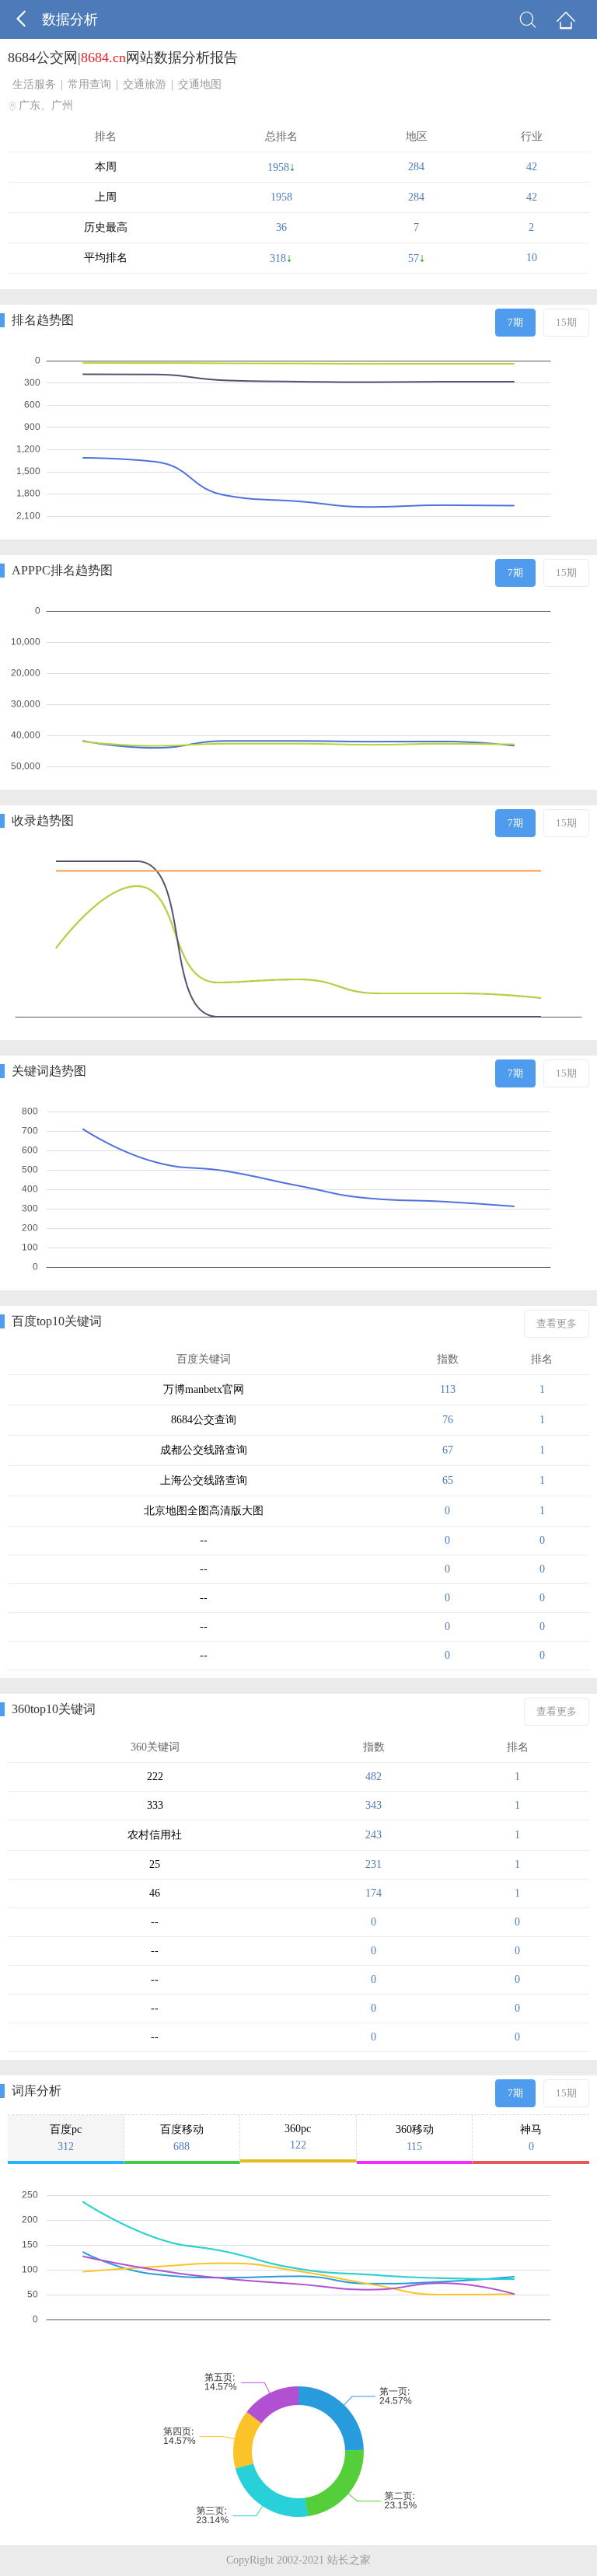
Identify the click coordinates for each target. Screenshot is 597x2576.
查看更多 (557, 1323)
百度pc (66, 2138)
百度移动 (182, 2138)
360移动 (415, 2138)
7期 (515, 322)
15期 (566, 322)
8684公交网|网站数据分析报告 (123, 58)
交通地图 (200, 84)
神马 (531, 2138)
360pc (298, 2137)
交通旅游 (145, 84)
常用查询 (89, 84)
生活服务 (34, 84)
